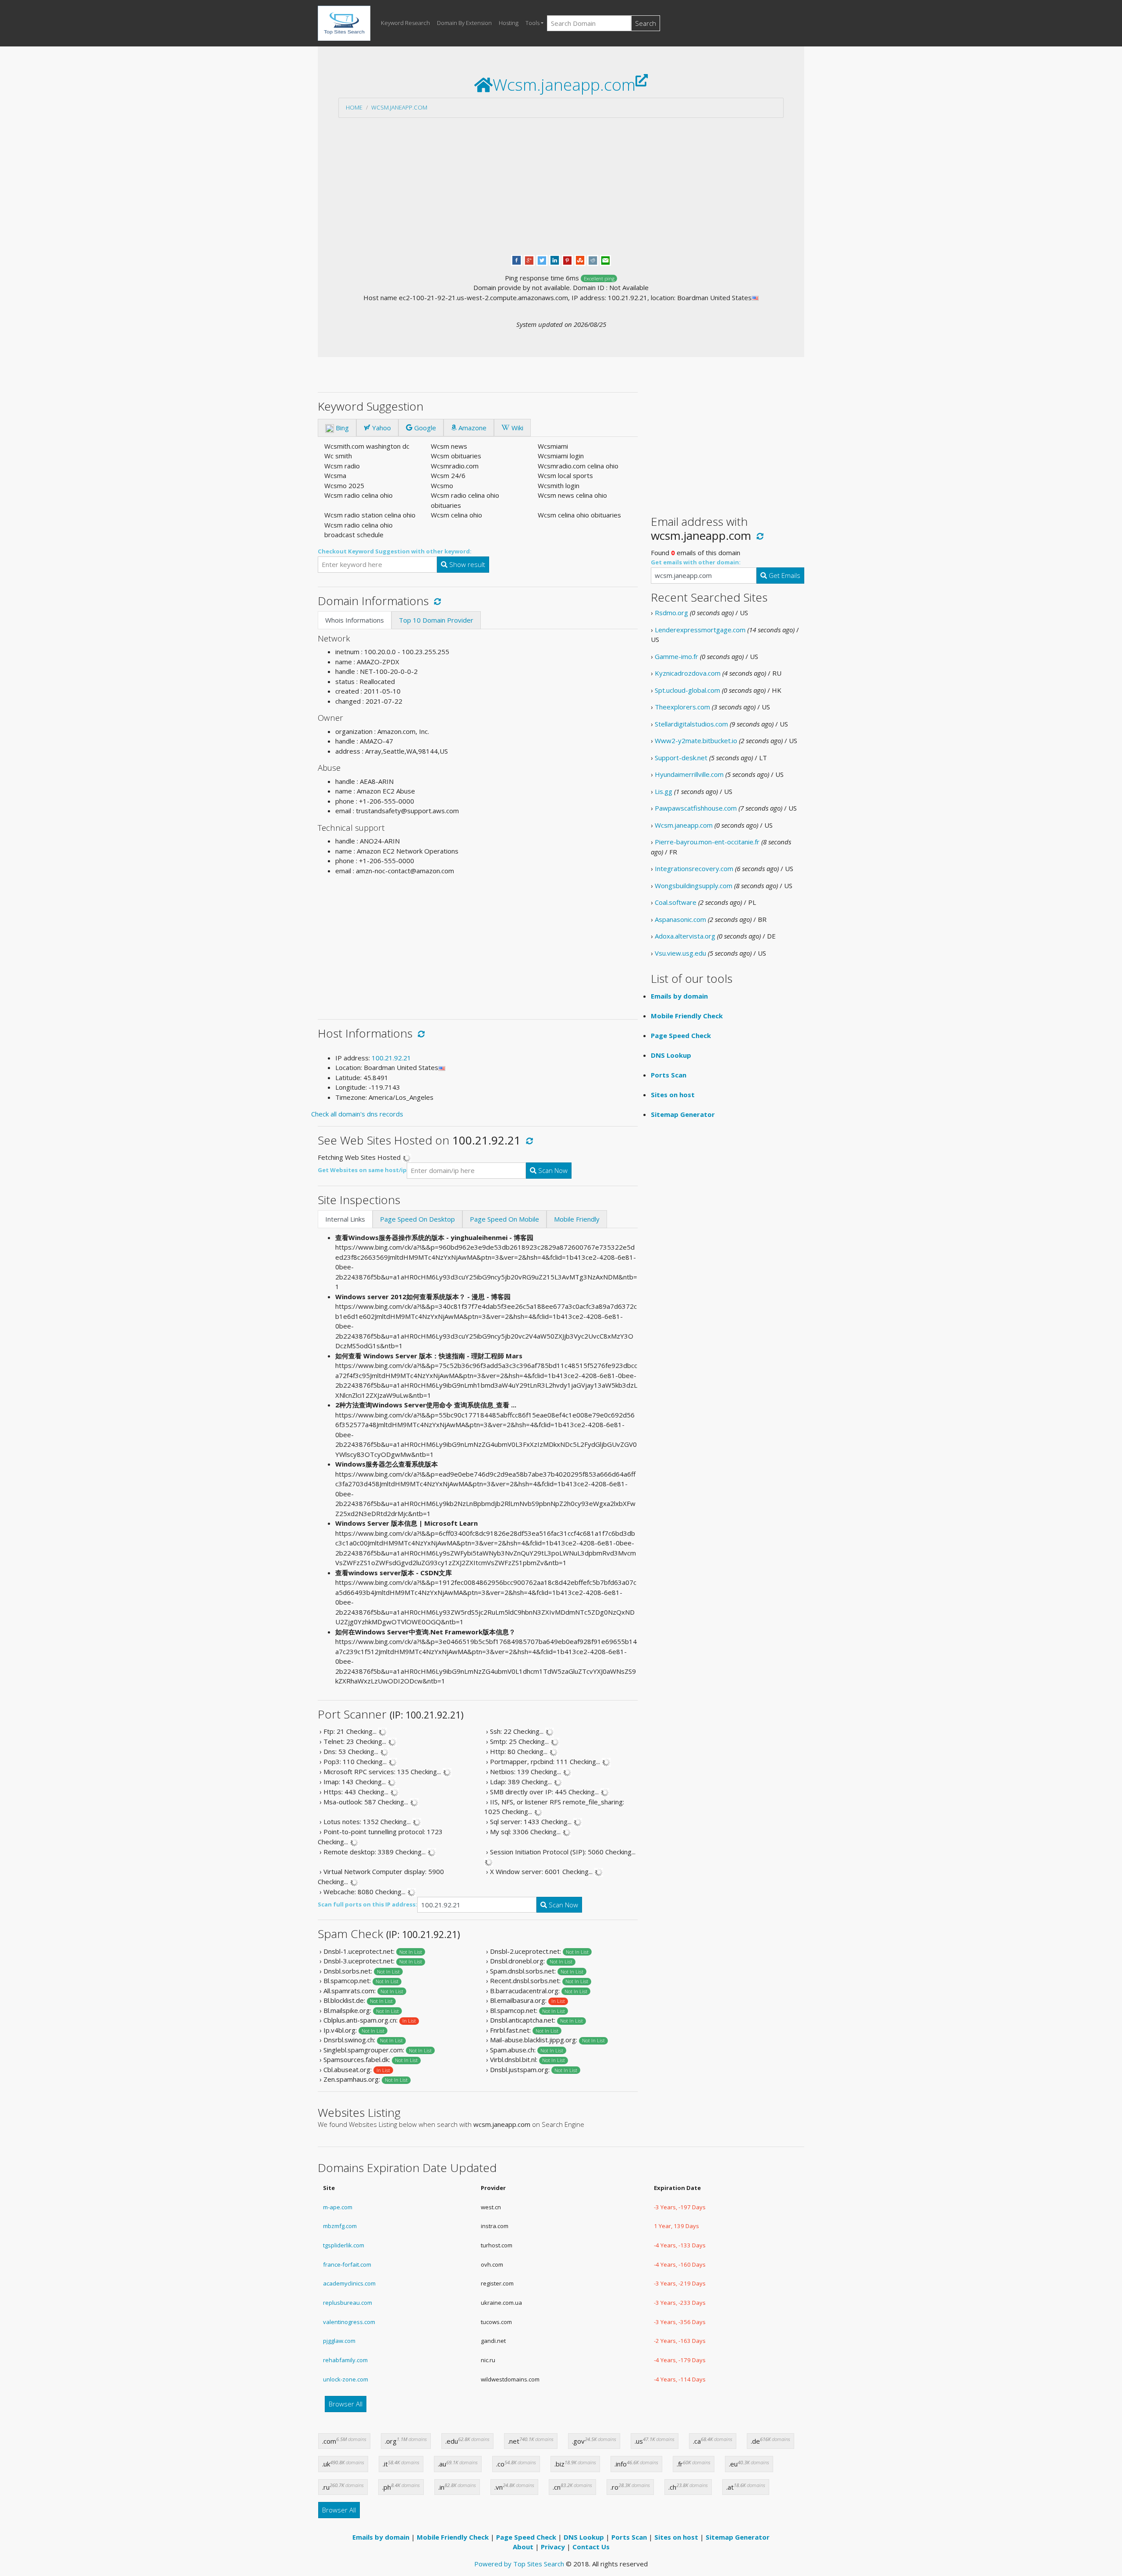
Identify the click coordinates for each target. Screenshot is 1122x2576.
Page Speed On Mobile (504, 1219)
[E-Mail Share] (605, 259)
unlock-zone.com (346, 2379)
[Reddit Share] (593, 259)
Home (354, 107)
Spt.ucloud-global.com (687, 690)
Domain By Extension (464, 23)
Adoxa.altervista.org (685, 936)
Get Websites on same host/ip (362, 1170)
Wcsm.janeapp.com (399, 107)
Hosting (509, 23)
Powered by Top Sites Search (519, 2564)
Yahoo (381, 428)
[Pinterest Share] (567, 259)
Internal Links (345, 1219)
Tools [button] (533, 23)
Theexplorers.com (682, 707)
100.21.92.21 (391, 1058)
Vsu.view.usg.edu (680, 953)
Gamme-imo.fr (676, 656)
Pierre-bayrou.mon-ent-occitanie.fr (707, 842)
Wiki (517, 428)
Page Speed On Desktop (417, 1219)
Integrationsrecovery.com (694, 868)
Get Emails (784, 575)
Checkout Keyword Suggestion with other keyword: (395, 551)
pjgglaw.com (339, 2341)
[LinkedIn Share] (555, 259)
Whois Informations (355, 620)
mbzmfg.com (340, 2226)
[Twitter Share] (542, 259)
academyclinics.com (349, 2283)
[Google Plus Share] (529, 259)
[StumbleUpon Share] (580, 259)
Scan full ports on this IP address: (367, 1904)
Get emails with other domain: (696, 562)
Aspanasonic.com (680, 919)
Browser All (346, 2404)
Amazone (472, 428)
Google (424, 428)
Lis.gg (664, 791)
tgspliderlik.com (344, 2245)
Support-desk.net (681, 758)
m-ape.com (338, 2207)
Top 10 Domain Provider (436, 620)
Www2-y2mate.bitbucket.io (696, 741)
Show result (466, 564)
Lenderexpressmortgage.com (700, 630)
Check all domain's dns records (357, 1114)
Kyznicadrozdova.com (688, 673)
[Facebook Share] (517, 259)
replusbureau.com (348, 2303)
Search (646, 23)
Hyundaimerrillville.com (689, 774)
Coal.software (676, 902)
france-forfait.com (347, 2264)
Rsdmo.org (671, 613)
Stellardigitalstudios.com (691, 724)
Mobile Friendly (577, 1219)
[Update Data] (436, 601)
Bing (341, 428)
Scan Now (552, 1170)
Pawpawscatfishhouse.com (696, 808)
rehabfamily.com (345, 2360)
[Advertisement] (561, 186)
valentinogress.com (349, 2322)
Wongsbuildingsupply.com (694, 886)
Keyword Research (405, 23)
